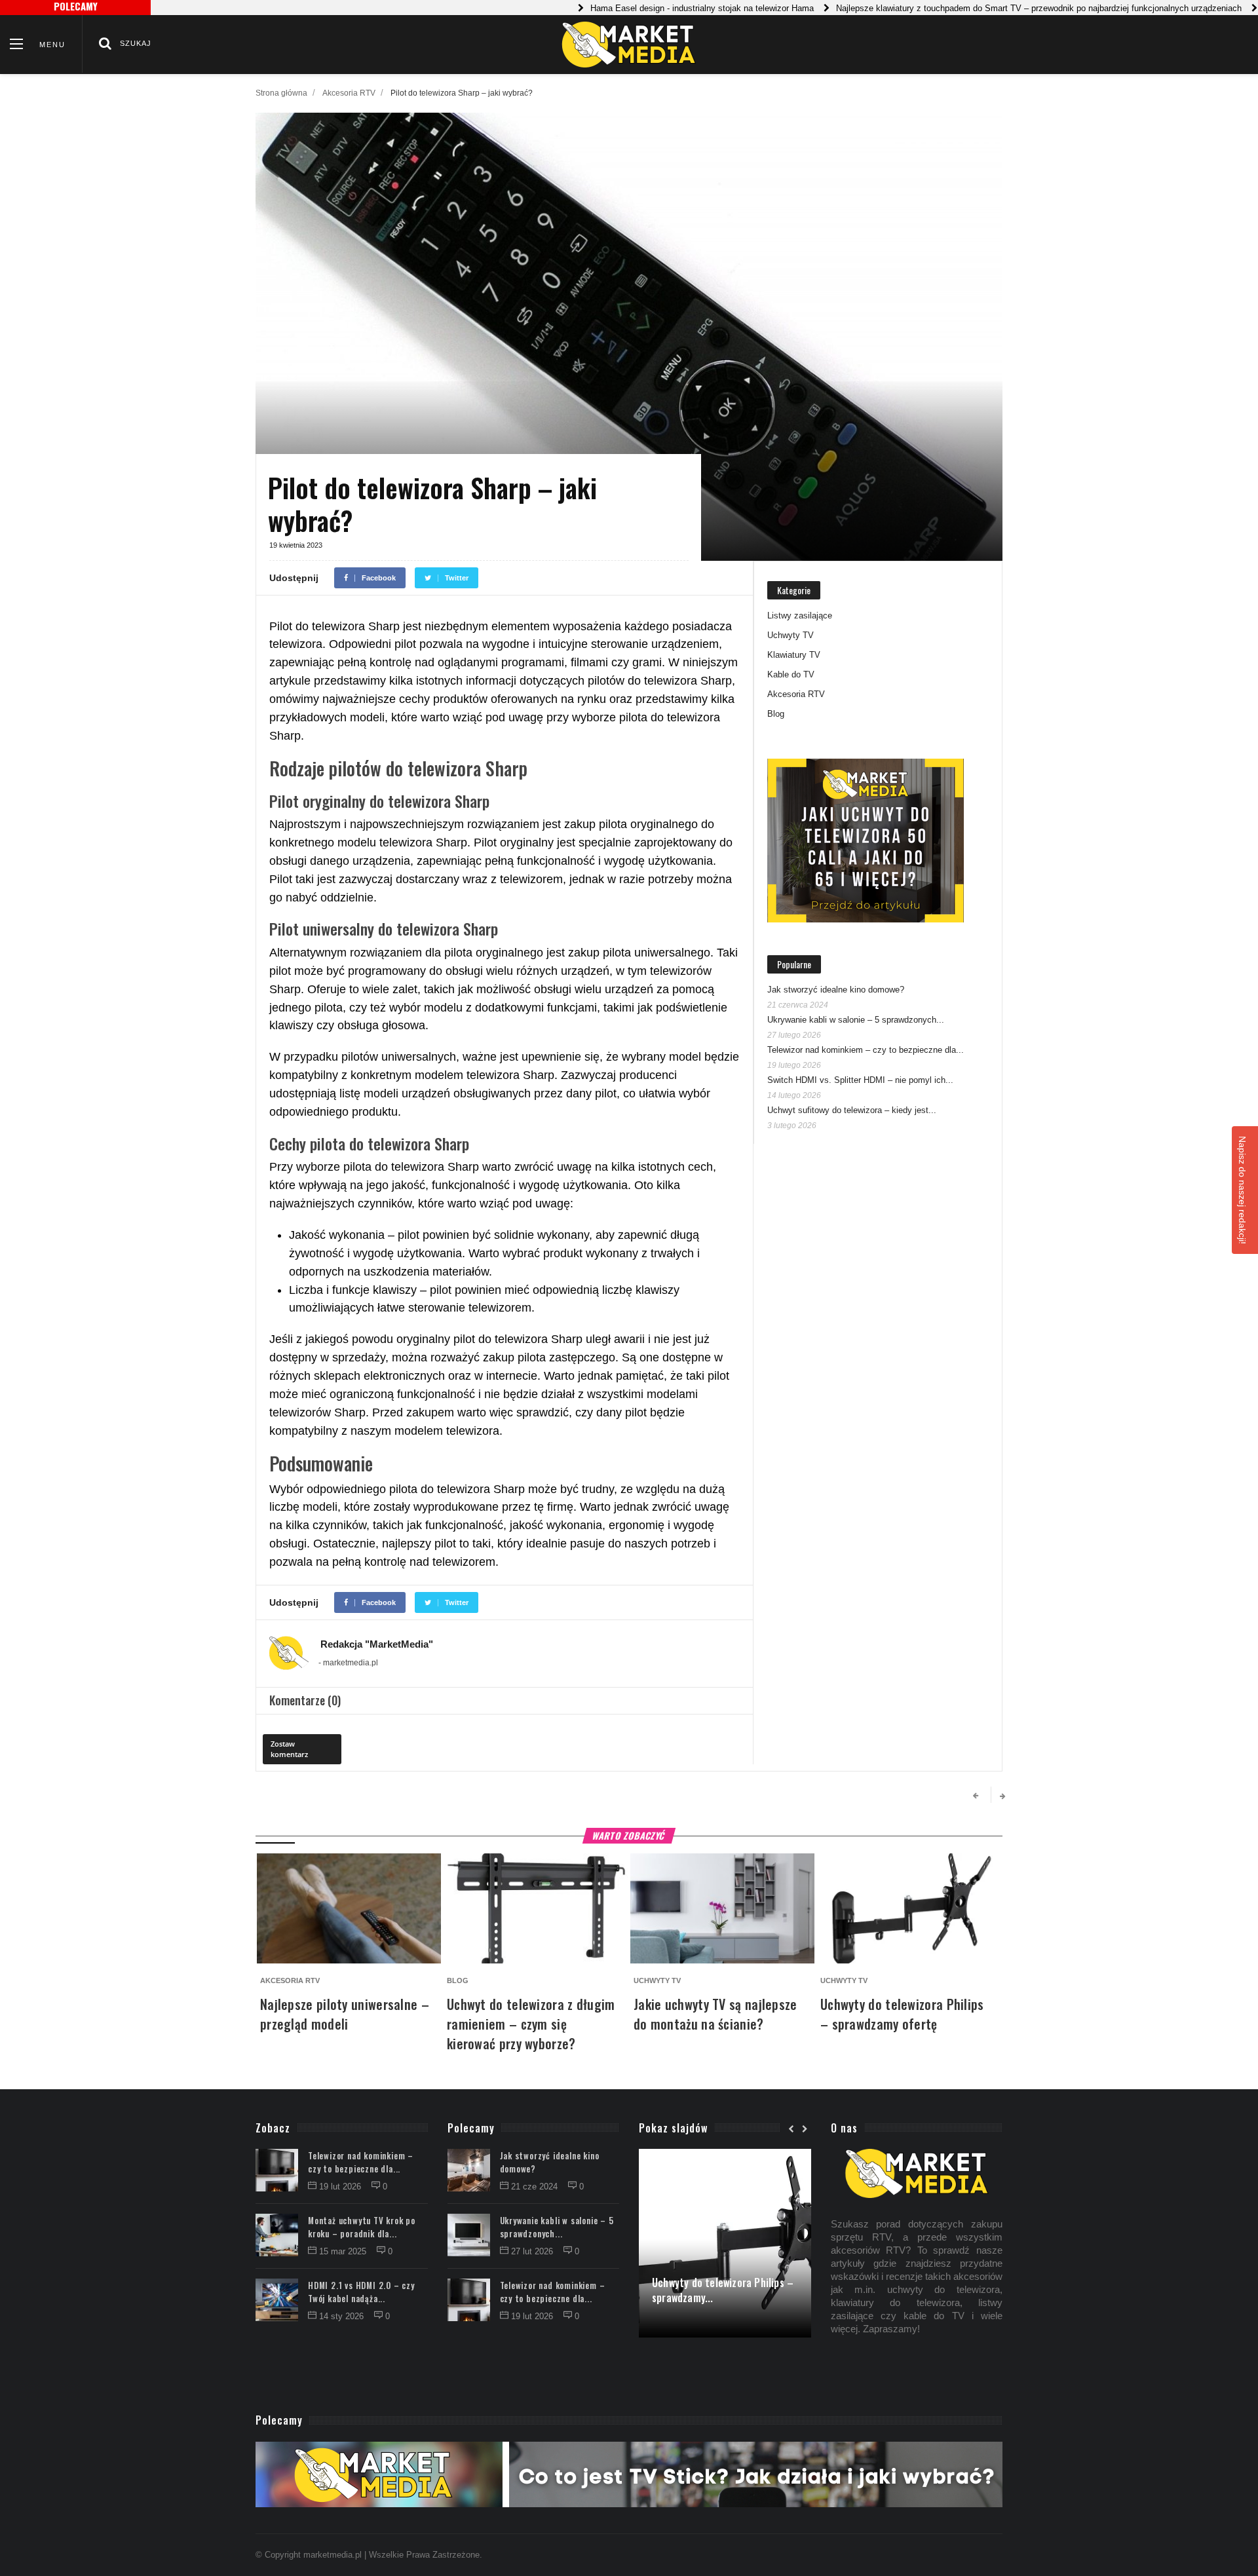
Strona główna (281, 93)
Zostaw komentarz (289, 1749)
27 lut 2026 (533, 2251)
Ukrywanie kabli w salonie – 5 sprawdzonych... (856, 1020)
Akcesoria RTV (349, 93)
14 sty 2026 (343, 2316)
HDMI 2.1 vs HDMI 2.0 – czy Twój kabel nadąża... (361, 2292)
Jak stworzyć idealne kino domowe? (836, 990)
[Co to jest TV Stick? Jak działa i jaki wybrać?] (629, 2474)
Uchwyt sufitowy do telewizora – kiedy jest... (852, 1110)
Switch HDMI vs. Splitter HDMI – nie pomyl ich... (860, 1080)
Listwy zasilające (800, 616)
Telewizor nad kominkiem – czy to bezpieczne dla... (866, 1050)
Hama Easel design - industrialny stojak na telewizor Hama (657, 8)
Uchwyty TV (791, 635)
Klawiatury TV (794, 655)
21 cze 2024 (536, 2187)
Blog (776, 714)
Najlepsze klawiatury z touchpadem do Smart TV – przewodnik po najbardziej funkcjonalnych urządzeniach (994, 8)
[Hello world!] (725, 2156)
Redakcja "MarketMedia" (377, 1644)
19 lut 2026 (341, 2187)
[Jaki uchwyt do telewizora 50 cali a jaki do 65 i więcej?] (866, 841)
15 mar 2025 (344, 2251)
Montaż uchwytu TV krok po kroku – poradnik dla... (362, 2227)
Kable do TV (791, 674)
